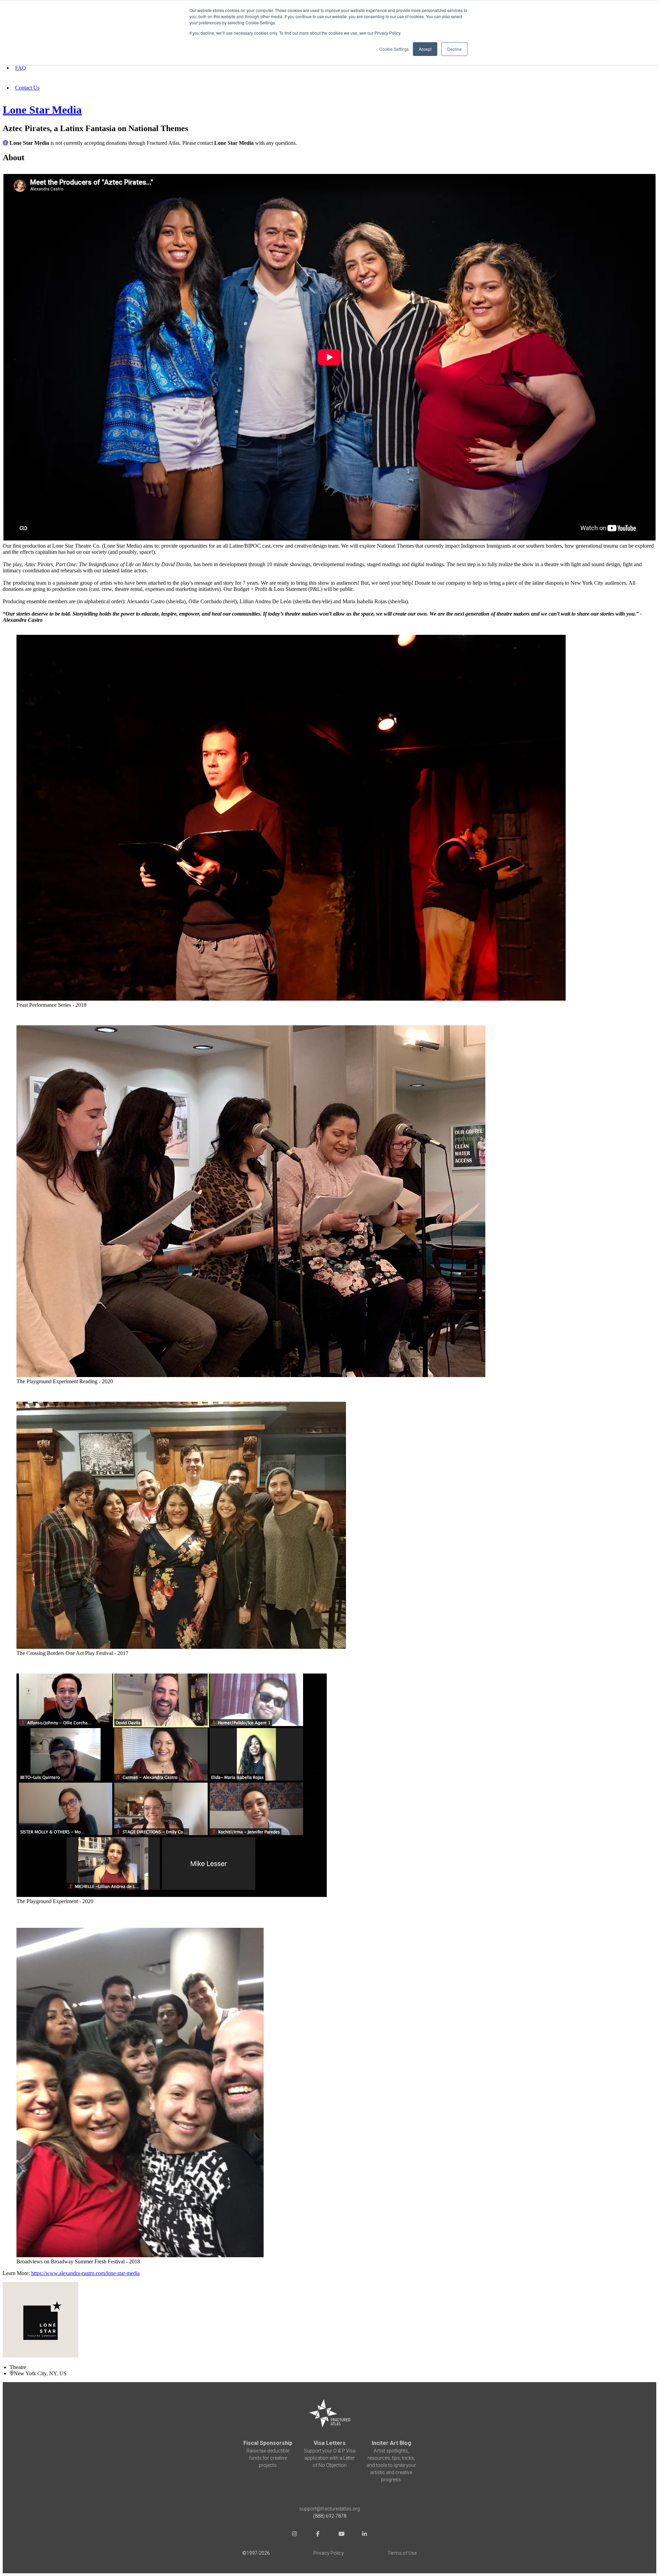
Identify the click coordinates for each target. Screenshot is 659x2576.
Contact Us (27, 88)
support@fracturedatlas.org (330, 2509)
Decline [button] (454, 49)
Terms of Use (402, 2553)
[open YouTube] (341, 2535)
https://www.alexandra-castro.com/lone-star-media (85, 2273)
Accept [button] (425, 49)
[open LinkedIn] (365, 2535)
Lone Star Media (42, 110)
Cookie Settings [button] (394, 49)
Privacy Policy (329, 2553)
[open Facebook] (318, 2535)
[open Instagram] (294, 2535)
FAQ (21, 68)
